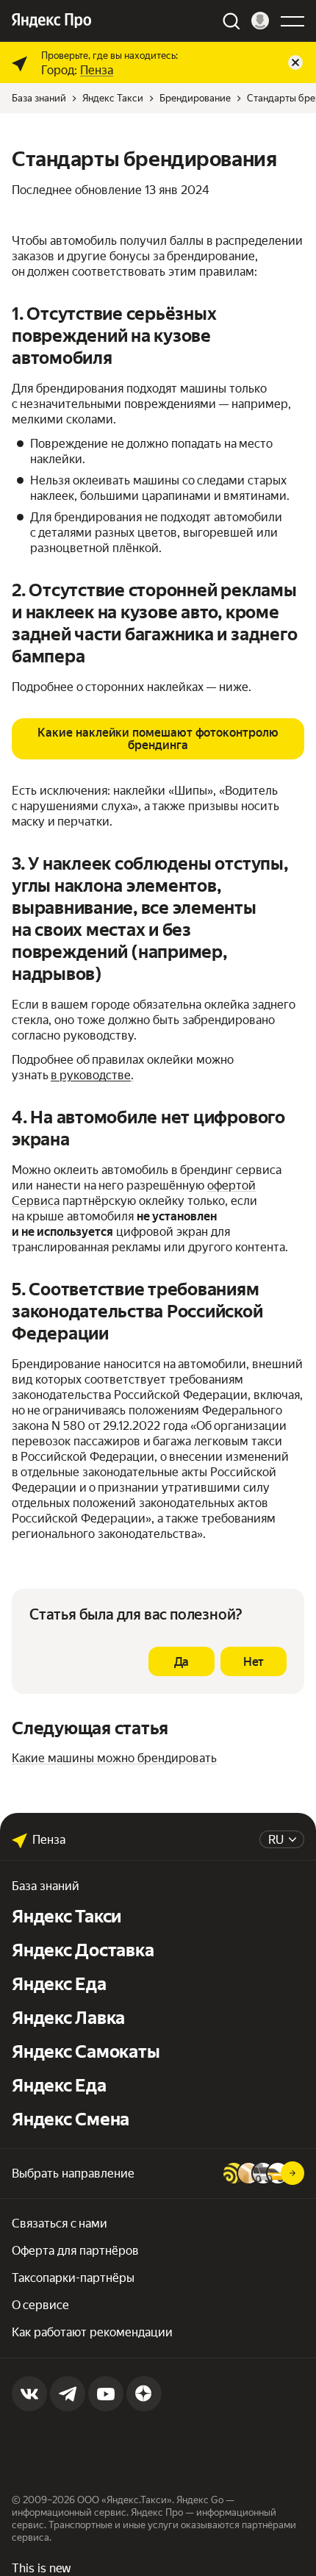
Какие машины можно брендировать (114, 1758)
